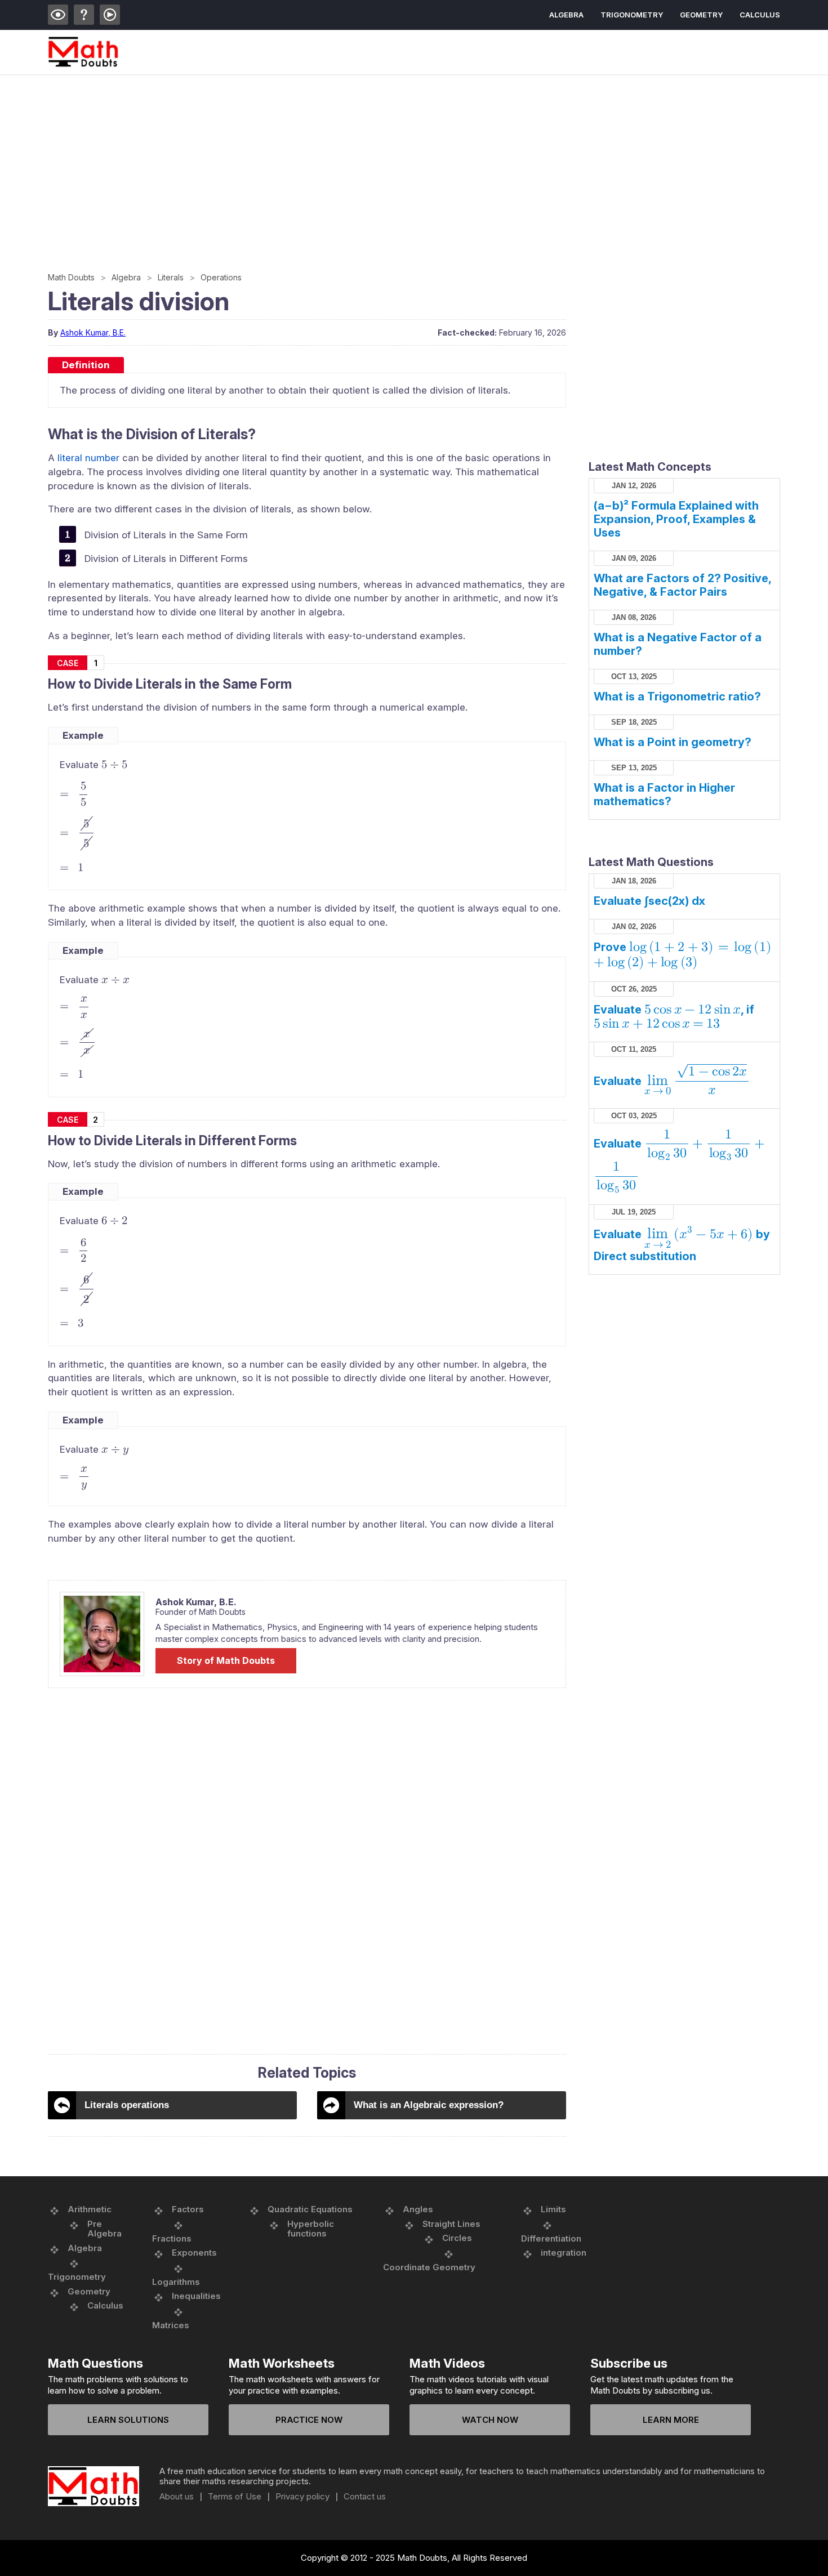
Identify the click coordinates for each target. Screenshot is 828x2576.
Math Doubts (71, 277)
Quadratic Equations (310, 2209)
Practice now (309, 2420)
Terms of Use (235, 2497)
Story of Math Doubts (226, 1660)
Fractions (172, 2238)
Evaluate (670, 1081)
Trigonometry (632, 15)
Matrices (171, 2325)
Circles (457, 2238)
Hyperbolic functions (311, 2229)
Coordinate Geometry (429, 2267)
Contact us (365, 2497)
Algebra (566, 15)
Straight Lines (451, 2224)
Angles (418, 2209)
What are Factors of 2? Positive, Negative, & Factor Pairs (682, 585)
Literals (171, 277)
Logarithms (176, 2282)
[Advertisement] (386, 160)
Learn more (671, 2420)
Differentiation (551, 2238)
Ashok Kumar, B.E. (93, 332)
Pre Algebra (104, 2229)
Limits (553, 2209)
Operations (221, 277)
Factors (188, 2209)
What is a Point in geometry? (673, 742)
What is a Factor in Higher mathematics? (664, 794)
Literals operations (127, 2105)
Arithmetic (90, 2209)
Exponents (194, 2253)
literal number (88, 458)
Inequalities (196, 2296)
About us (177, 2497)
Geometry (701, 15)
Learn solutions (128, 2420)
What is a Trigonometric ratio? (677, 697)
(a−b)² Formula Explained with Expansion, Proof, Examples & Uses (676, 519)
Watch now (490, 2420)
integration (564, 2253)
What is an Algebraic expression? (429, 2105)
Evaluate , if (674, 1017)
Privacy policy (302, 2497)
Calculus (760, 15)
